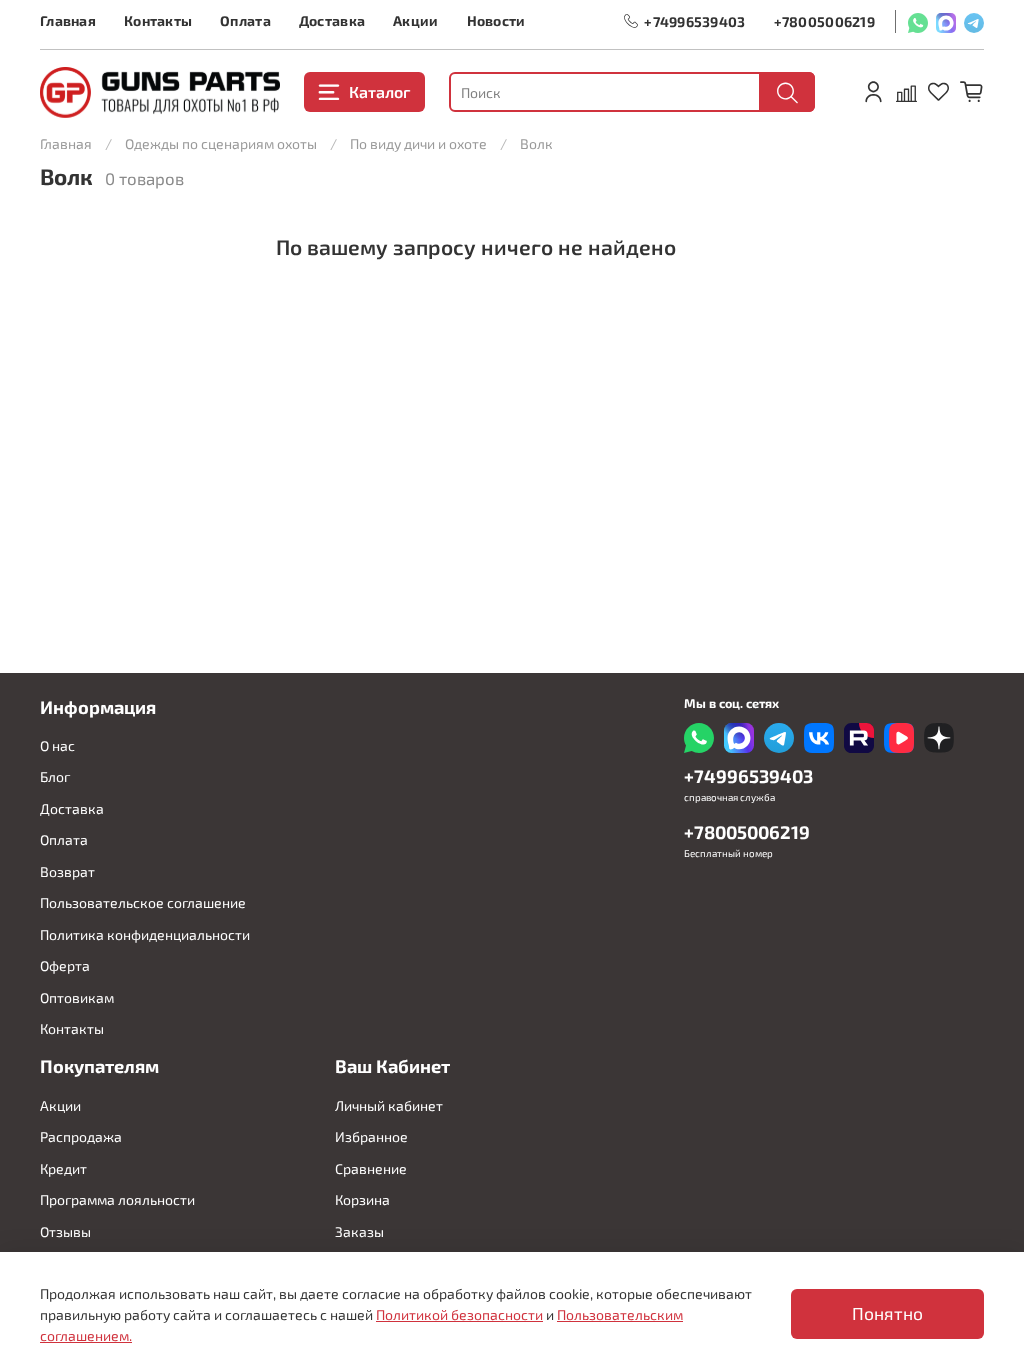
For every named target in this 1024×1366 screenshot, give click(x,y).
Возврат (67, 871)
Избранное (371, 1136)
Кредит (63, 1168)
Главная (68, 20)
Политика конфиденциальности (145, 934)
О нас (57, 745)
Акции (415, 20)
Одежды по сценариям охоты (221, 143)
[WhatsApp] (918, 21)
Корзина (362, 1199)
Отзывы (65, 1231)
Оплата (245, 20)
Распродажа (81, 1136)
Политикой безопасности (459, 1314)
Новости (496, 20)
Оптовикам (77, 997)
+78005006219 (824, 21)
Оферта (65, 965)
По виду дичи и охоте (418, 143)
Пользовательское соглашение (143, 902)
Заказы (359, 1231)
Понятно (887, 1313)
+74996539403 (694, 21)
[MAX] (946, 21)
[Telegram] (974, 21)
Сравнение (371, 1168)
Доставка (332, 20)
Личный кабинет (389, 1105)
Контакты (158, 20)
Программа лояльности (117, 1199)
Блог (55, 776)
